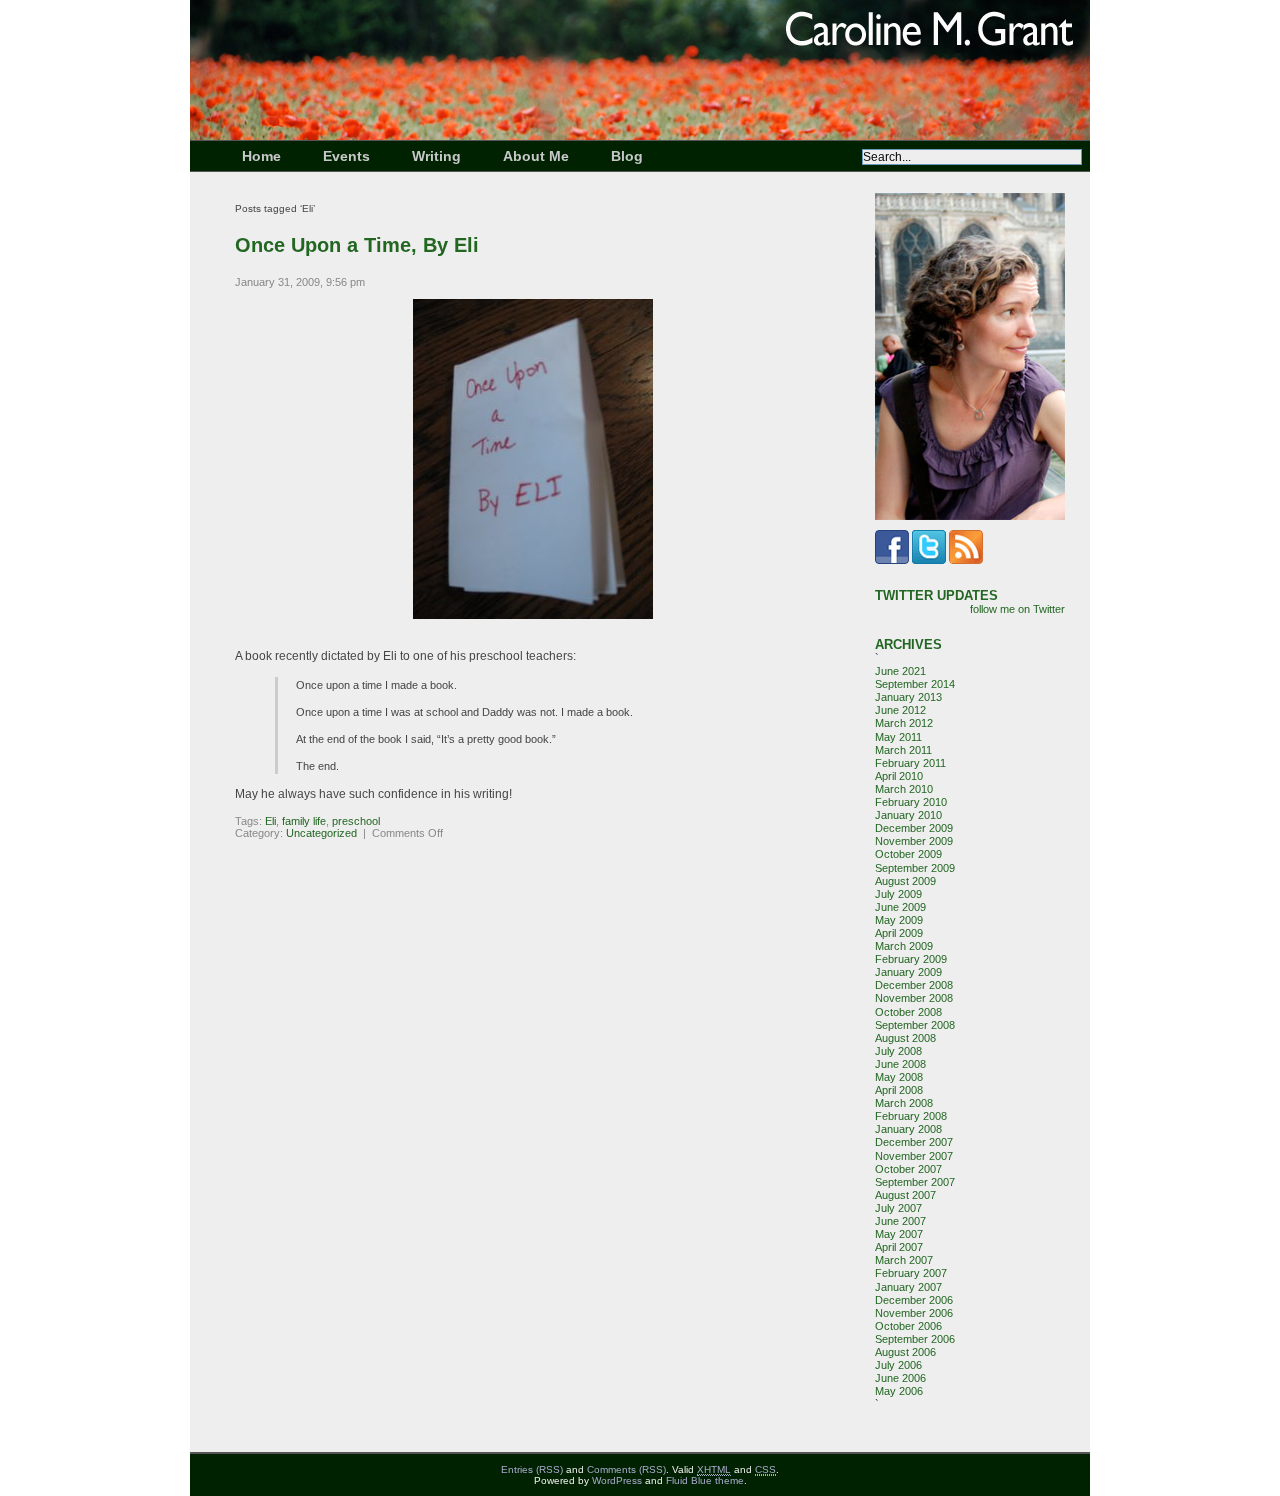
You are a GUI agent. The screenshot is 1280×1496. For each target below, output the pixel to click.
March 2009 (904, 946)
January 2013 (908, 697)
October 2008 (908, 1012)
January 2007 (908, 1287)
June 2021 (900, 671)
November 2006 (914, 1313)
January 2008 (908, 1129)
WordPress (617, 1480)
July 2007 (898, 1208)
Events (346, 156)
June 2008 (900, 1064)
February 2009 (911, 959)
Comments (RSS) (626, 1469)
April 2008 (899, 1090)
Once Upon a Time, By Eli (357, 245)
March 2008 (904, 1103)
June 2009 (900, 907)
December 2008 (914, 985)
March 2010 (904, 789)
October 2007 (908, 1169)
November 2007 (914, 1156)
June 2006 (900, 1378)
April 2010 (899, 776)
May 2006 (899, 1391)
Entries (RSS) (532, 1469)
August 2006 (905, 1352)
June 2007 (900, 1221)
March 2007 (904, 1260)
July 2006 (898, 1365)
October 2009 (908, 854)
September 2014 (915, 684)
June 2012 (900, 710)
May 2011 (898, 737)
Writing (436, 156)
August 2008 (905, 1038)
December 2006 (914, 1300)
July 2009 (898, 894)
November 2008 (914, 998)
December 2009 (914, 828)
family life (304, 821)
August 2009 (905, 881)
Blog (627, 156)
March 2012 (904, 723)
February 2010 (911, 802)
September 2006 (915, 1339)
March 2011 (903, 750)
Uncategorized (321, 833)
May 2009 (899, 920)
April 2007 (899, 1247)
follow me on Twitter (1017, 609)
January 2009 (908, 972)
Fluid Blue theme (705, 1480)
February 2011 (910, 763)
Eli (270, 821)
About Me (536, 156)
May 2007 (899, 1234)
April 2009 (899, 933)
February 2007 (911, 1273)
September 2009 (915, 868)
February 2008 (911, 1116)
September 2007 (915, 1182)
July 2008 (898, 1051)
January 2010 (908, 815)
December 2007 (914, 1142)
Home (261, 156)
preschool (356, 821)
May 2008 (899, 1077)
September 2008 (915, 1025)
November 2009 (914, 841)
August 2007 (905, 1195)
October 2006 (908, 1326)
